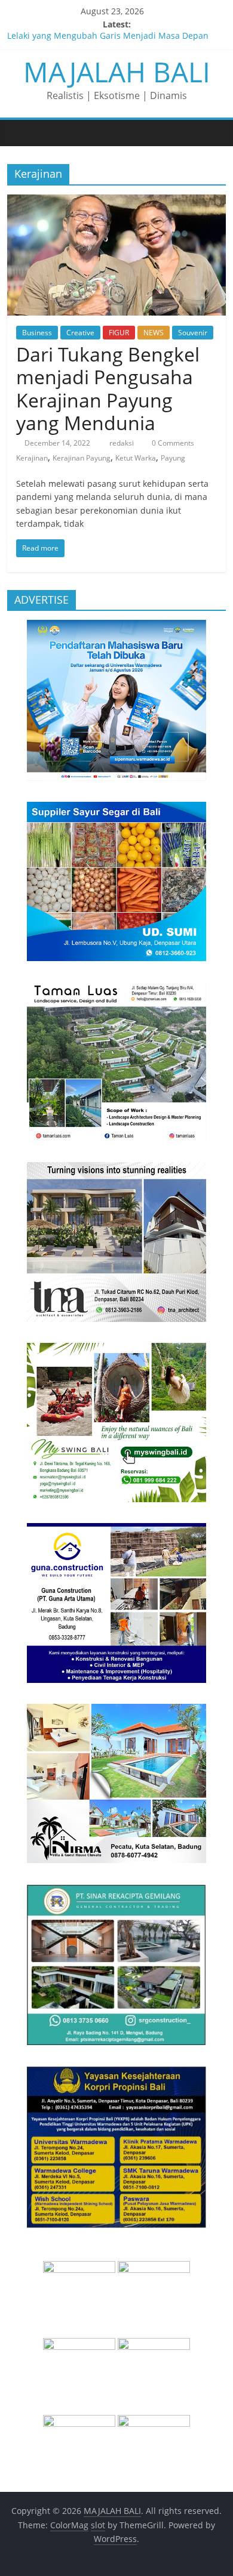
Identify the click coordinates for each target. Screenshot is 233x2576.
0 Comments (172, 443)
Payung (173, 458)
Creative (80, 333)
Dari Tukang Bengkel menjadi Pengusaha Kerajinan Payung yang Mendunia (108, 388)
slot (98, 2525)
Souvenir (193, 333)
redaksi (122, 443)
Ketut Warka (136, 458)
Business (37, 333)
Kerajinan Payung (82, 458)
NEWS (154, 333)
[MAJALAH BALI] (19, 132)
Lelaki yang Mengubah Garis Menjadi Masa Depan (108, 38)
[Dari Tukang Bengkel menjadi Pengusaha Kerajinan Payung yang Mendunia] (117, 202)
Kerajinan (32, 458)
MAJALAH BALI (117, 72)
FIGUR (119, 333)
